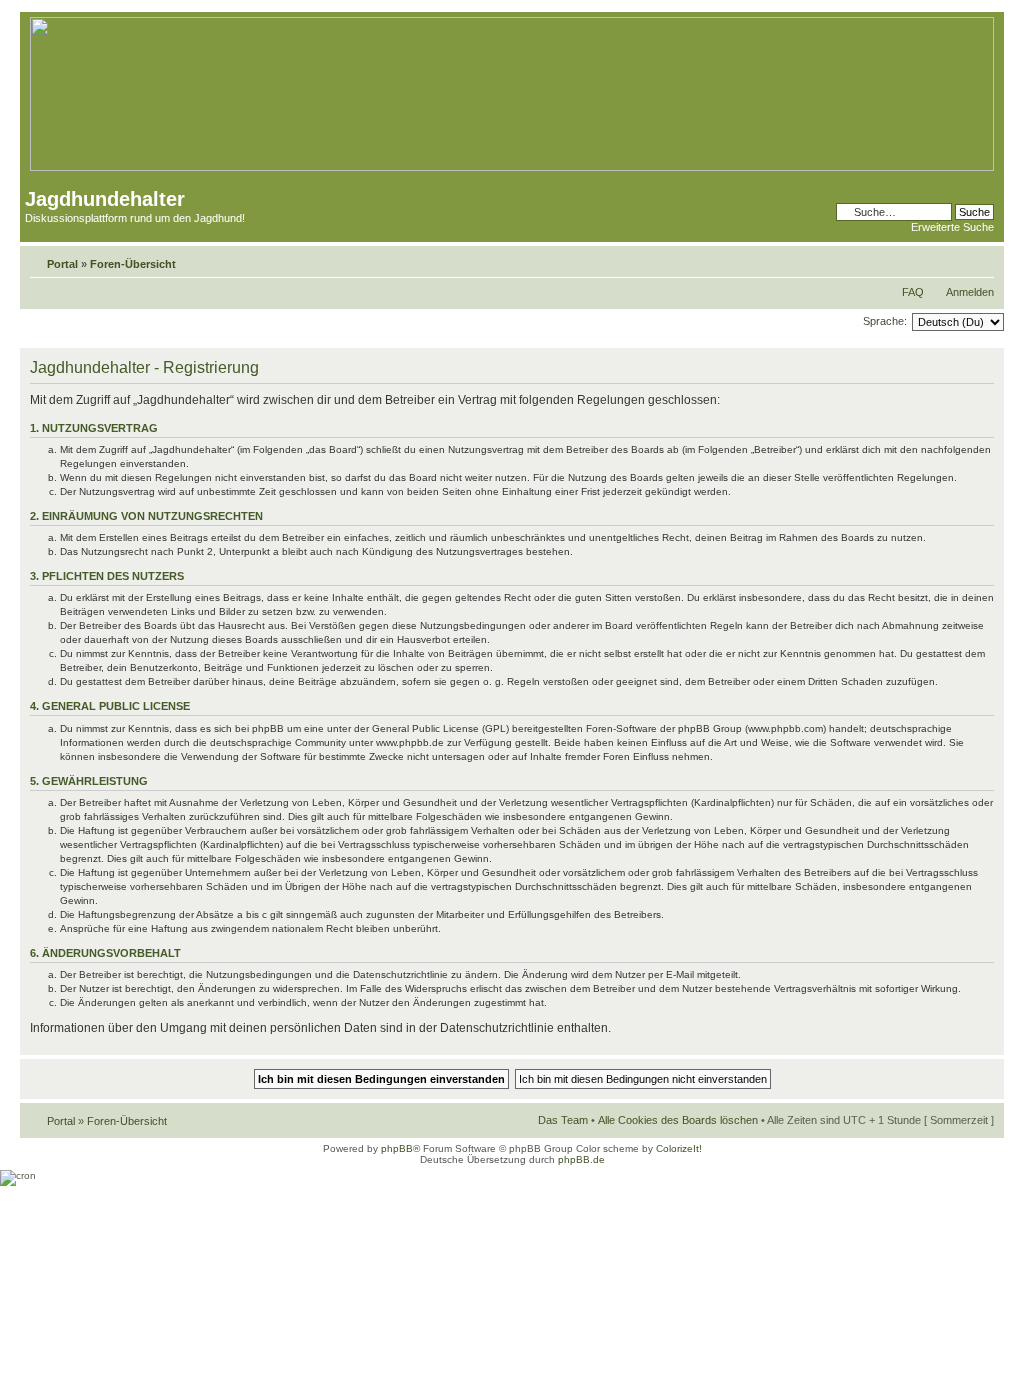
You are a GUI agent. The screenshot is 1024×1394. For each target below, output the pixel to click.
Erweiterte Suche (952, 227)
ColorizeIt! (679, 1148)
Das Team (563, 1120)
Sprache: (885, 321)
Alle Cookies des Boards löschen (678, 1120)
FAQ (913, 292)
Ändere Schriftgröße (979, 260)
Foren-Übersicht (133, 264)
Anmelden (970, 292)
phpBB (397, 1148)
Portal (62, 264)
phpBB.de (581, 1159)
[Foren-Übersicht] (512, 167)
